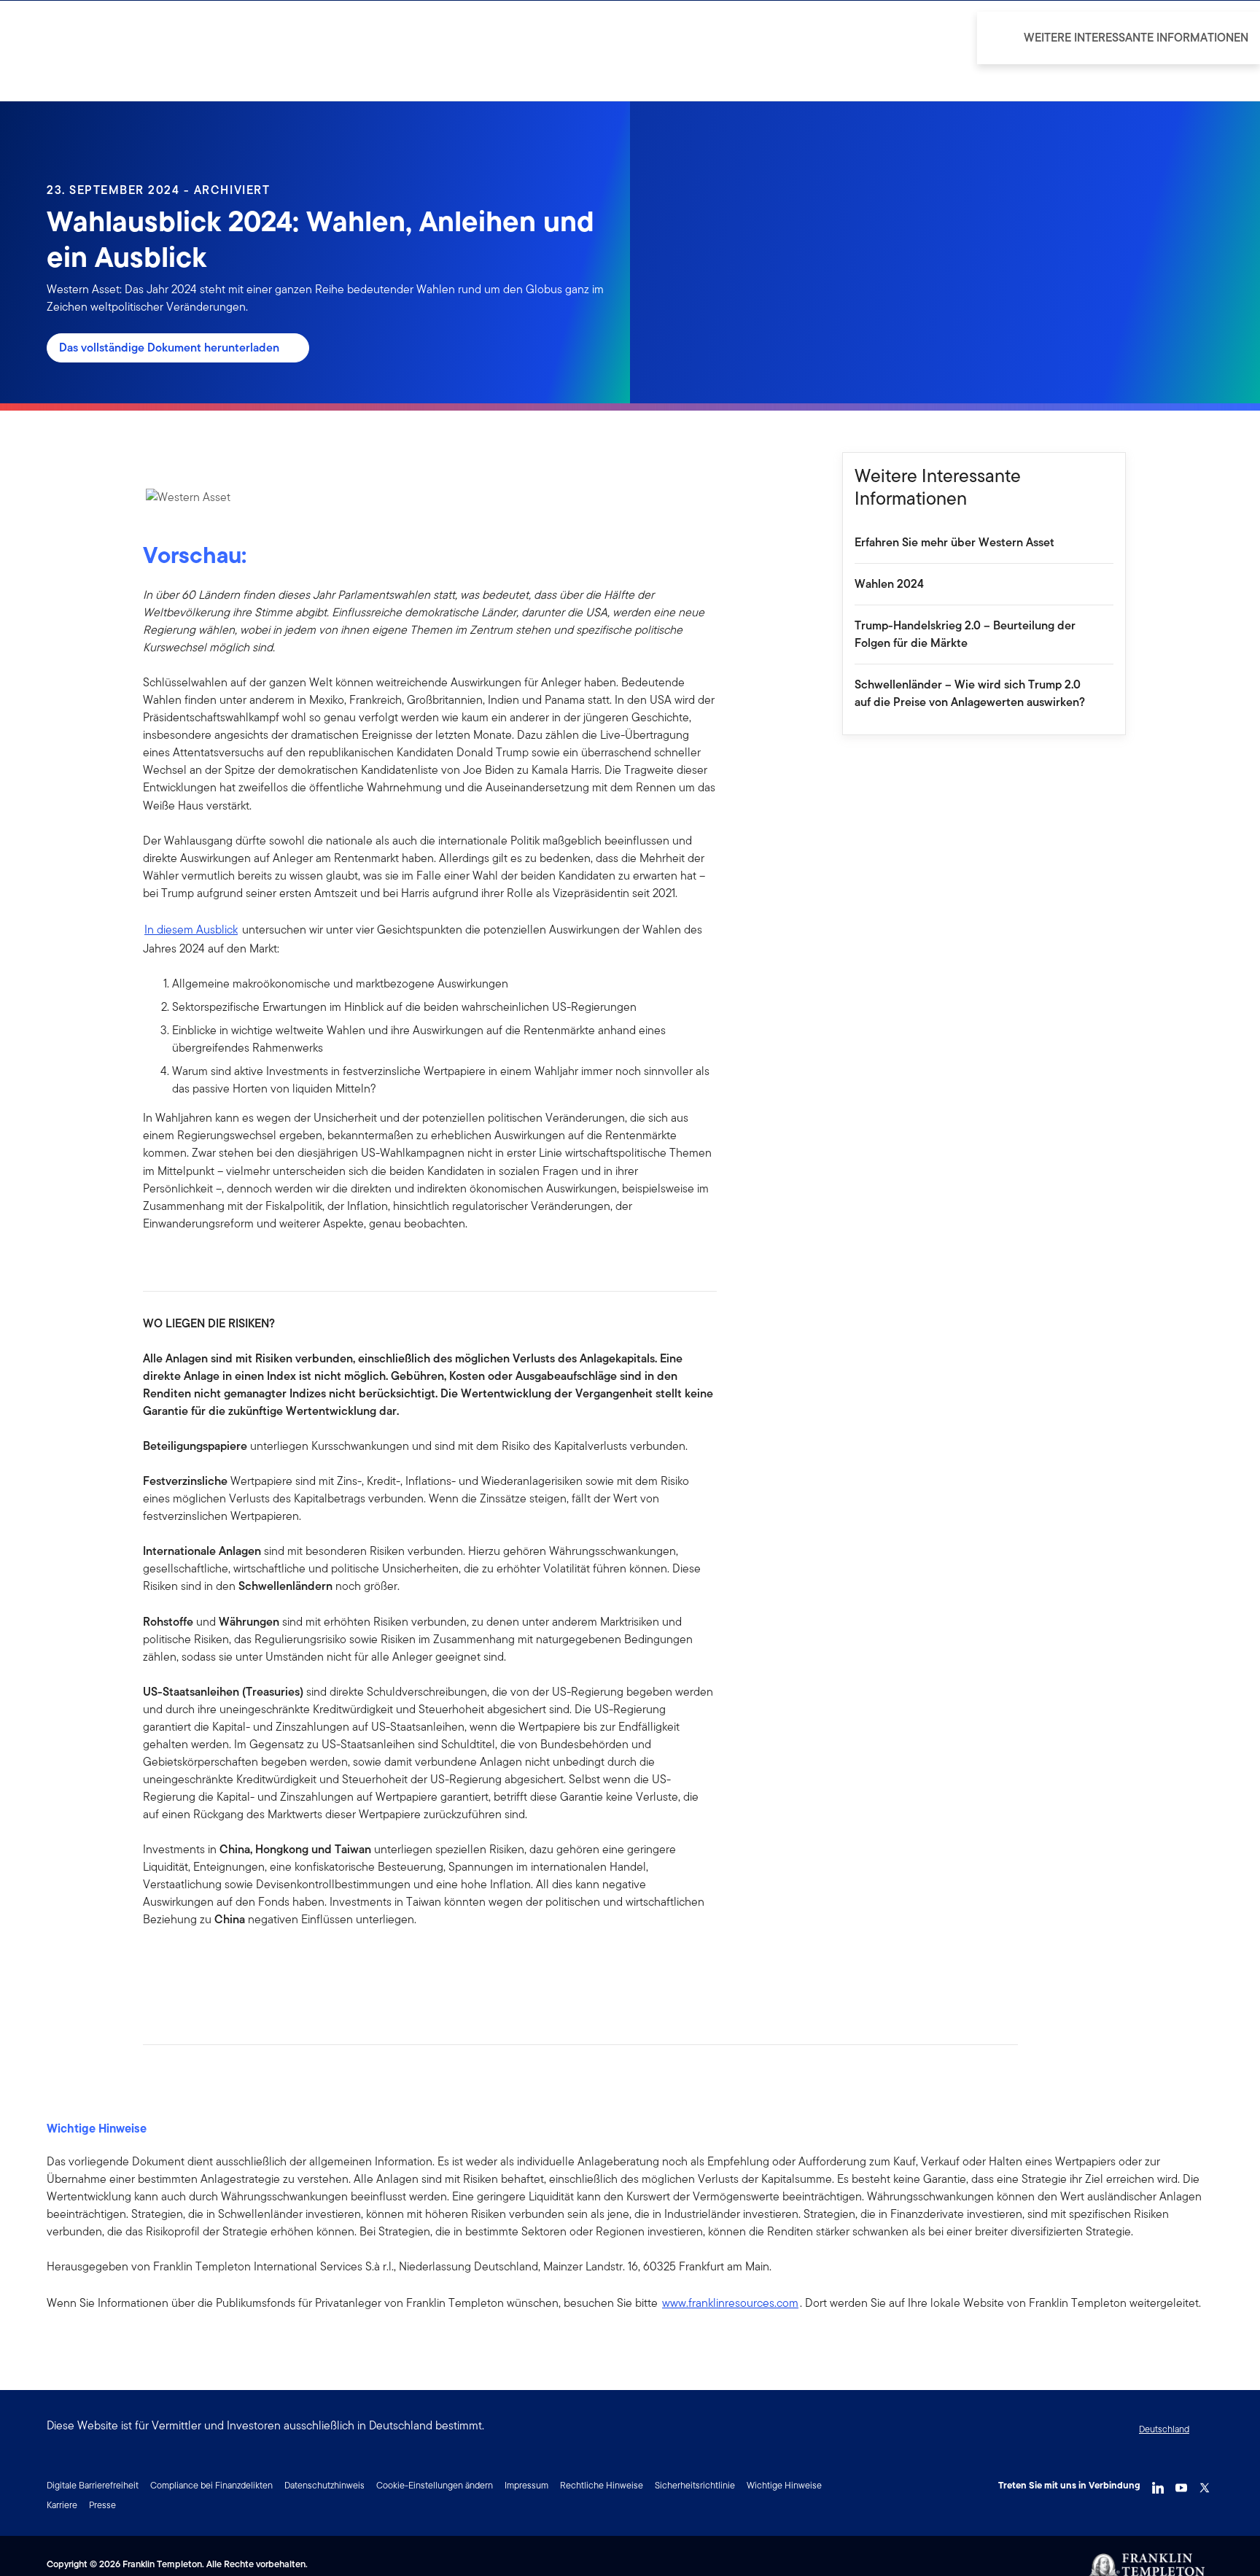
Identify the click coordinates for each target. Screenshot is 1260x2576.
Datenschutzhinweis (324, 2485)
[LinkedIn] (1158, 2484)
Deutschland (1164, 2429)
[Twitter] (1205, 2484)
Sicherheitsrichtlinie (695, 2485)
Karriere (62, 2505)
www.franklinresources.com (730, 2303)
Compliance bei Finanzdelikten (211, 2485)
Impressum (526, 2485)
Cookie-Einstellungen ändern (435, 2485)
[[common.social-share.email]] (225, 1966)
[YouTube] (1181, 2484)
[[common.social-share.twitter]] (201, 1966)
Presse (102, 2505)
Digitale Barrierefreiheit (93, 2485)
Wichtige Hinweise (784, 2485)
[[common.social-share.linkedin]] (178, 1966)
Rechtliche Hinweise (602, 2485)
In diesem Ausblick (191, 930)
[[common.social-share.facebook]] (155, 1966)
